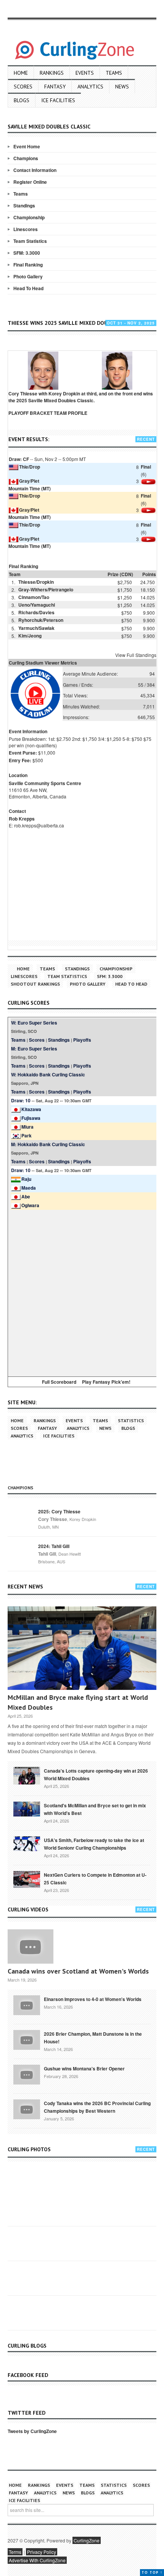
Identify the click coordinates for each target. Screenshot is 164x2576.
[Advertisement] (82, 1292)
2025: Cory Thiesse (59, 1511)
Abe (26, 1196)
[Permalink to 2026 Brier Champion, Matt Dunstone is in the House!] (27, 2039)
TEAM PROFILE (71, 413)
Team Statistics (30, 241)
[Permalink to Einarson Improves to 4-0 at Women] (27, 2004)
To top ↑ (152, 2572)
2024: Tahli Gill (54, 1546)
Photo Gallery (28, 276)
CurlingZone (87, 2540)
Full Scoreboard (59, 1382)
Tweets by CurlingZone (32, 2431)
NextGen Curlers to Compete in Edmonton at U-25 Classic (95, 1879)
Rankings (52, 73)
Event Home (27, 146)
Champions (26, 158)
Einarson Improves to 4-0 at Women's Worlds (93, 1999)
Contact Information (35, 170)
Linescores (26, 229)
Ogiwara (30, 1205)
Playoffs (82, 1040)
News (122, 87)
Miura (27, 1127)
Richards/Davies (36, 612)
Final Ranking (28, 265)
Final (146, 467)
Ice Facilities (58, 100)
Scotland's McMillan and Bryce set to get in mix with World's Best (95, 1809)
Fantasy (55, 87)
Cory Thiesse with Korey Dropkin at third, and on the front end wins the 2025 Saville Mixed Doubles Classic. (81, 397)
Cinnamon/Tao (34, 597)
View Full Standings (136, 655)
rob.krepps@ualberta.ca (39, 825)
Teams (114, 73)
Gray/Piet (29, 481)
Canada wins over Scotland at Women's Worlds (78, 1971)
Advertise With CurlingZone (37, 2560)
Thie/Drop (30, 467)
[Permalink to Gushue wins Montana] (27, 2074)
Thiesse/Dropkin (36, 582)
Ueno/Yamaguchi (37, 605)
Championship (29, 217)
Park (27, 1135)
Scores (23, 87)
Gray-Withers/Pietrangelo (46, 589)
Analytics (90, 87)
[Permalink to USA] (27, 1843)
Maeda (29, 1188)
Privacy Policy (42, 2552)
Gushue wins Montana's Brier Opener (84, 2069)
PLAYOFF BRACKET (31, 413)
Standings (24, 206)
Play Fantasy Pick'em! (106, 1382)
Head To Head (28, 288)
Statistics (131, 1420)
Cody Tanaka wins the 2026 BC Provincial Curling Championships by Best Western (97, 2107)
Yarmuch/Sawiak (36, 628)
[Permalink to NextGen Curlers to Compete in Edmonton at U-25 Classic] (27, 1879)
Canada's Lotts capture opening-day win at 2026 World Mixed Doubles (96, 1775)
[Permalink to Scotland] (27, 1808)
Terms (15, 2552)
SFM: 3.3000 (27, 253)
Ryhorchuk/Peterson (41, 620)
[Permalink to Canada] (27, 1775)
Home (21, 73)
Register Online (30, 182)
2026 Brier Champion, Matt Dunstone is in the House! (93, 2038)
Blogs (22, 100)
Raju (26, 1179)
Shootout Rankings (35, 984)
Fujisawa (31, 1118)
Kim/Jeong (30, 636)
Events (85, 73)
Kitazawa (31, 1109)
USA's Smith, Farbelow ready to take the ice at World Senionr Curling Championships (94, 1844)
